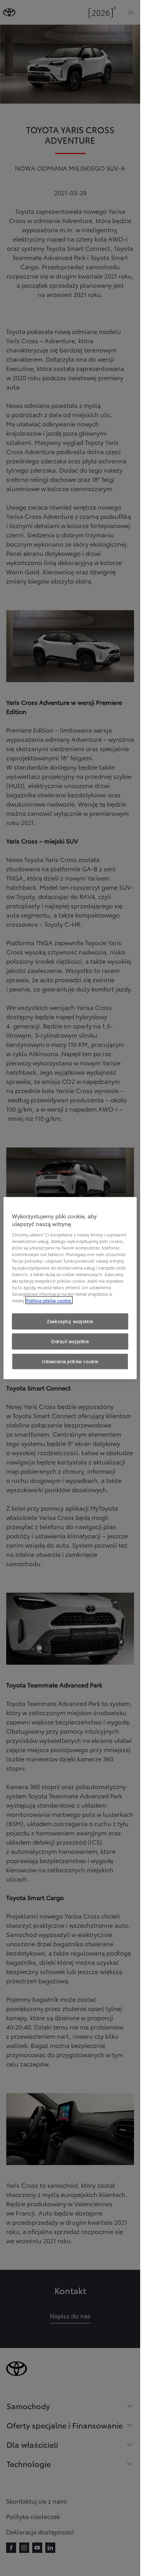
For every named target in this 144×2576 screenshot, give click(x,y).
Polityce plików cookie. (49, 1300)
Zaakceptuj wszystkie (70, 1321)
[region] (70, 1288)
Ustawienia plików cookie (70, 1361)
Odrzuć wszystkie (70, 1341)
